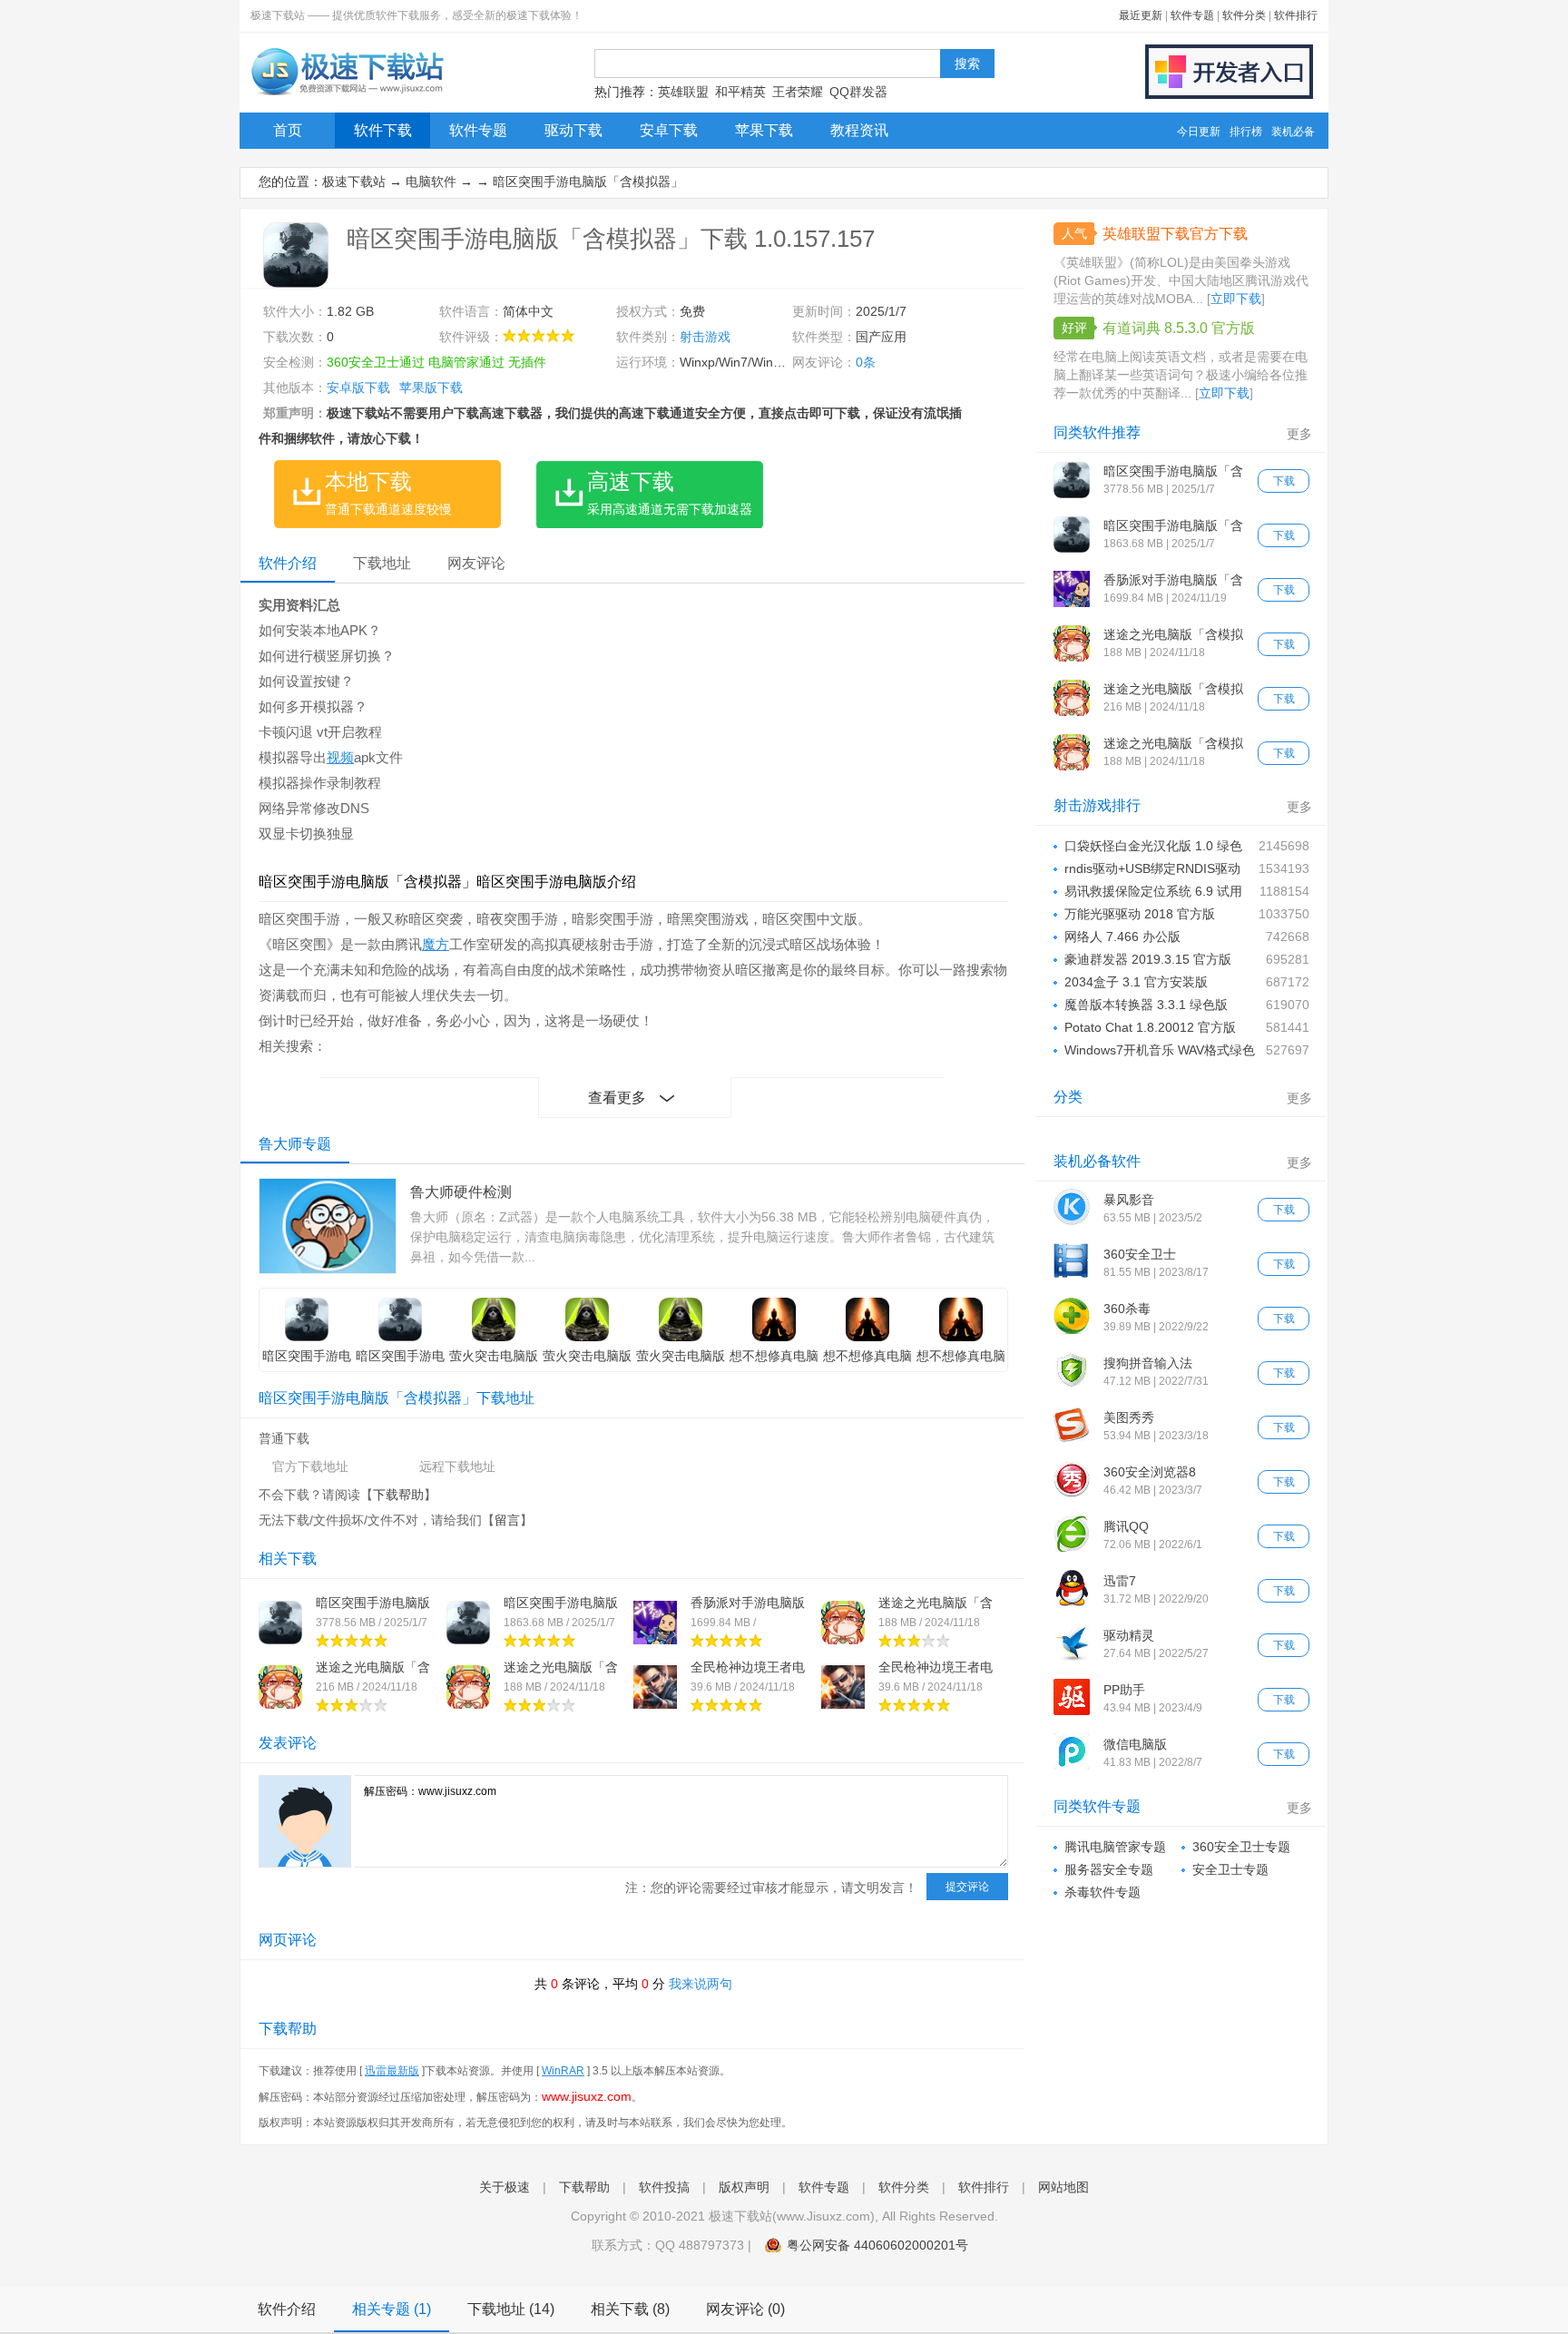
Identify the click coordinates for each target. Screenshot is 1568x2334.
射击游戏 (705, 337)
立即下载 (1236, 299)
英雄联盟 (683, 92)
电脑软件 (431, 181)
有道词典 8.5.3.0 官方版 (1179, 328)
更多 (1299, 434)
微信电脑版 (1135, 1744)
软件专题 (1192, 15)
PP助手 (1124, 1690)
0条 (866, 362)
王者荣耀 (798, 92)
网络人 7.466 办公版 (1122, 937)
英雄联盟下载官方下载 (1175, 234)
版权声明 (744, 2187)
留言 (507, 1520)
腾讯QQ (1126, 1526)
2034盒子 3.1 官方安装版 (1136, 982)
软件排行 (1296, 15)
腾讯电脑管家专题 (1115, 1847)
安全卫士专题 (1230, 1869)
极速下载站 (354, 181)
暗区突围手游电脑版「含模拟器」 (588, 181)
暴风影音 (1129, 1200)
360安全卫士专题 (1241, 1847)
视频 (340, 757)
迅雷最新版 (392, 2071)
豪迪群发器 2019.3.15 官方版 (1148, 959)
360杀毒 (1127, 1309)
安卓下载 (669, 130)
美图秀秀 (1129, 1417)
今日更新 (1199, 132)
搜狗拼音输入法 (1148, 1363)
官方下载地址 (310, 1466)
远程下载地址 (457, 1466)
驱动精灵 (1129, 1635)
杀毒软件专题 (1102, 1892)
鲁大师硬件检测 (461, 1192)
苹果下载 (764, 130)
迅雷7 (1120, 1581)
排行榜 (1246, 132)
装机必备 (1293, 132)
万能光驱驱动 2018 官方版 (1140, 914)
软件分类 (1244, 15)
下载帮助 (398, 1495)
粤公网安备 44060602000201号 (877, 2245)
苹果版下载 (431, 387)
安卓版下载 (358, 387)
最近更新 (1141, 15)
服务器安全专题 (1109, 1869)
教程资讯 (859, 130)
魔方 (436, 944)
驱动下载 (573, 130)
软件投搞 (664, 2187)
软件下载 (383, 130)
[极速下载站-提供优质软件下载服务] (346, 95)
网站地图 (1063, 2187)
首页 (288, 130)
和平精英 (740, 92)
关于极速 (505, 2187)
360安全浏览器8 (1150, 1472)
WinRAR (563, 2071)
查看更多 (617, 1098)
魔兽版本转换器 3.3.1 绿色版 (1146, 1005)
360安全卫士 (1140, 1254)
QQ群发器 (858, 92)
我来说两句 (701, 1984)
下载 (1284, 481)
